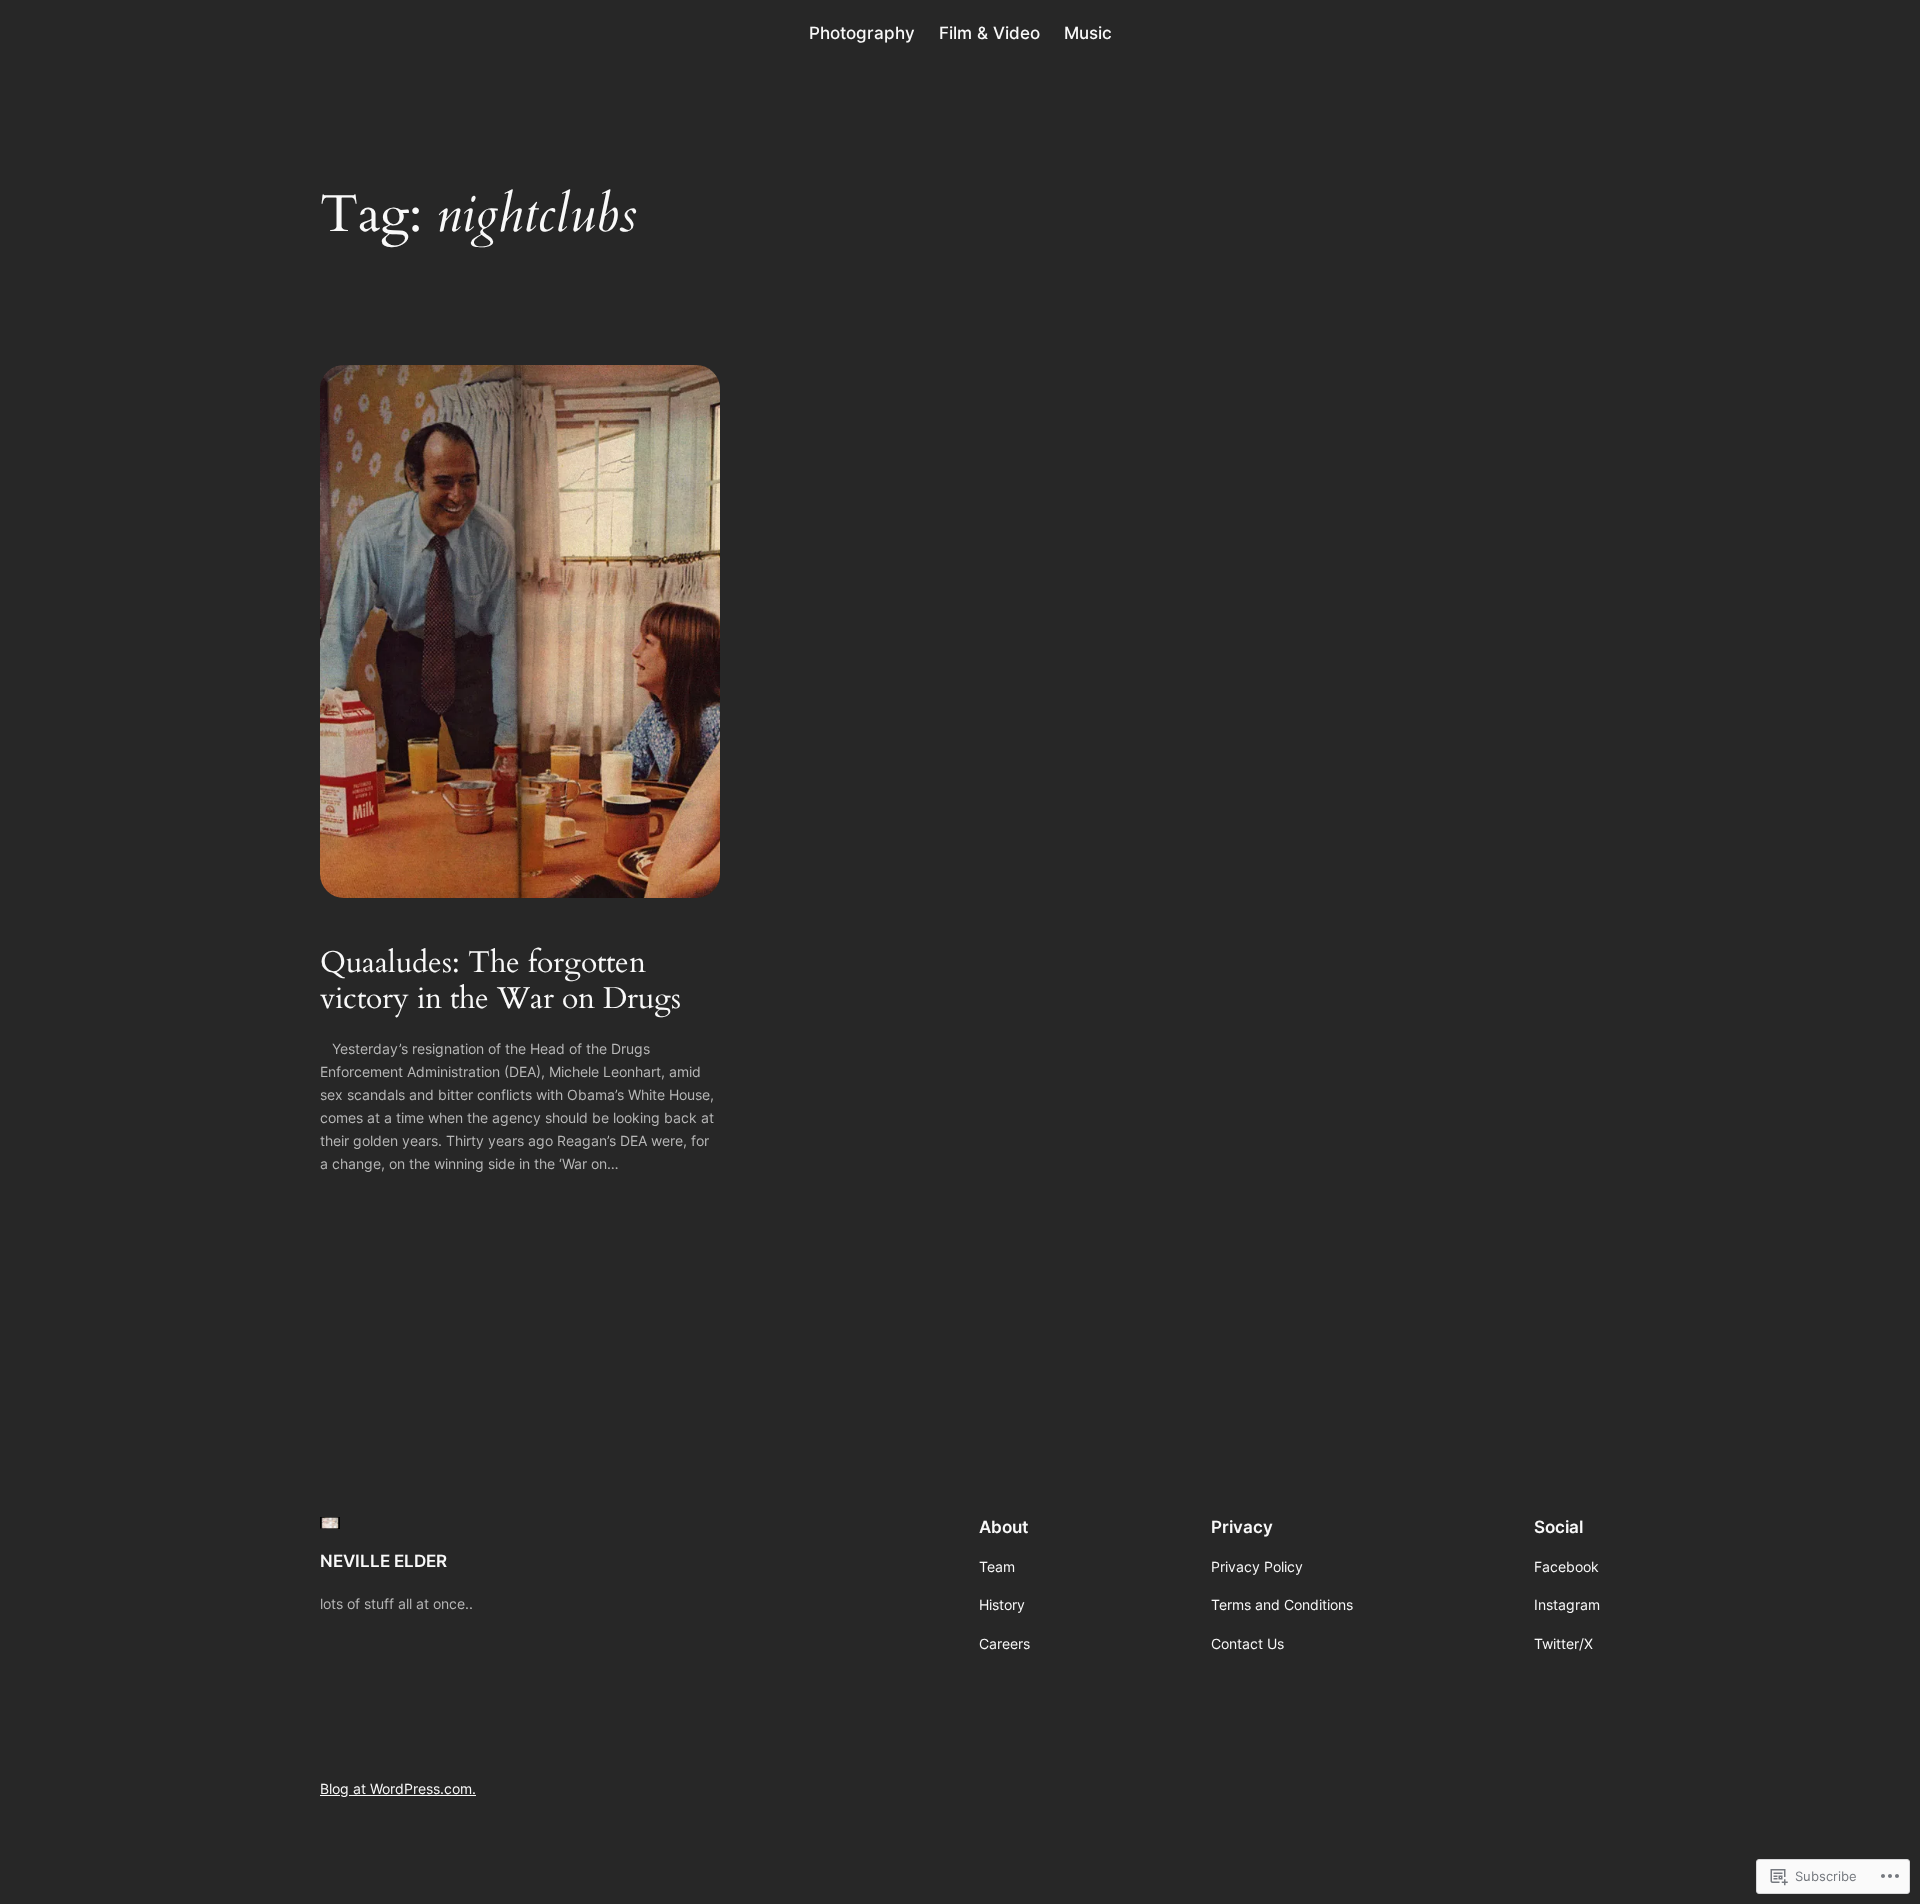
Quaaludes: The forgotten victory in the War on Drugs (500, 981)
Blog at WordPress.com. (398, 1788)
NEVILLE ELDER (383, 1561)
